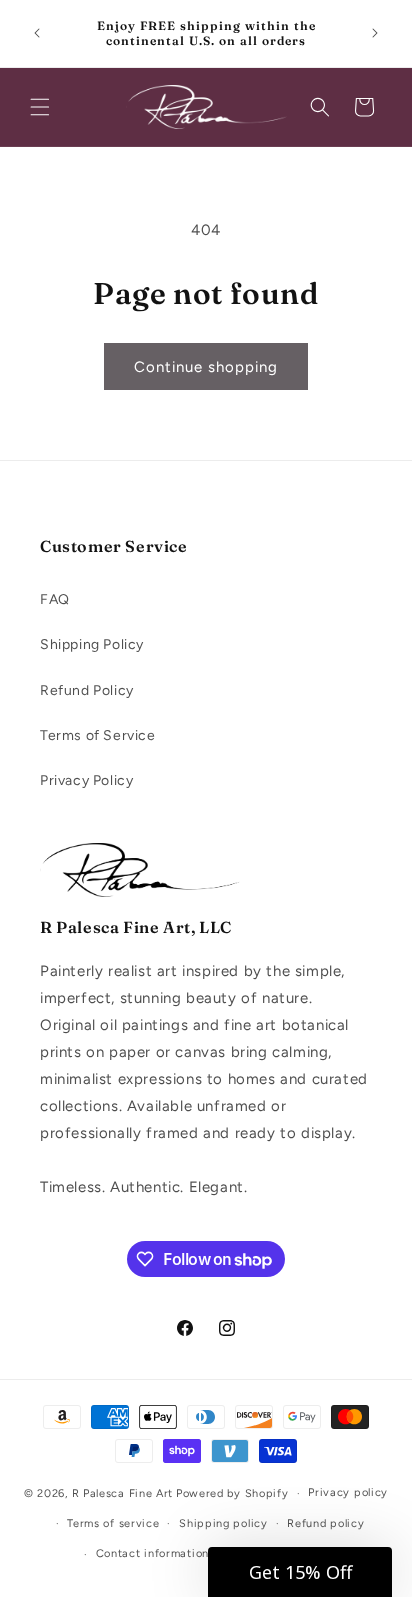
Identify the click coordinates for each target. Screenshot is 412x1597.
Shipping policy (223, 1523)
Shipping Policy (92, 644)
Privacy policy (348, 1492)
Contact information (152, 1553)
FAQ (55, 599)
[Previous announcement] (37, 33)
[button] (40, 107)
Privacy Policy (86, 780)
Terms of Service (98, 735)
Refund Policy (87, 690)
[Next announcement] (375, 33)
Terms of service (113, 1523)
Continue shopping (206, 367)
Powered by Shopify (232, 1493)
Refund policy (325, 1523)
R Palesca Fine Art (123, 1493)
